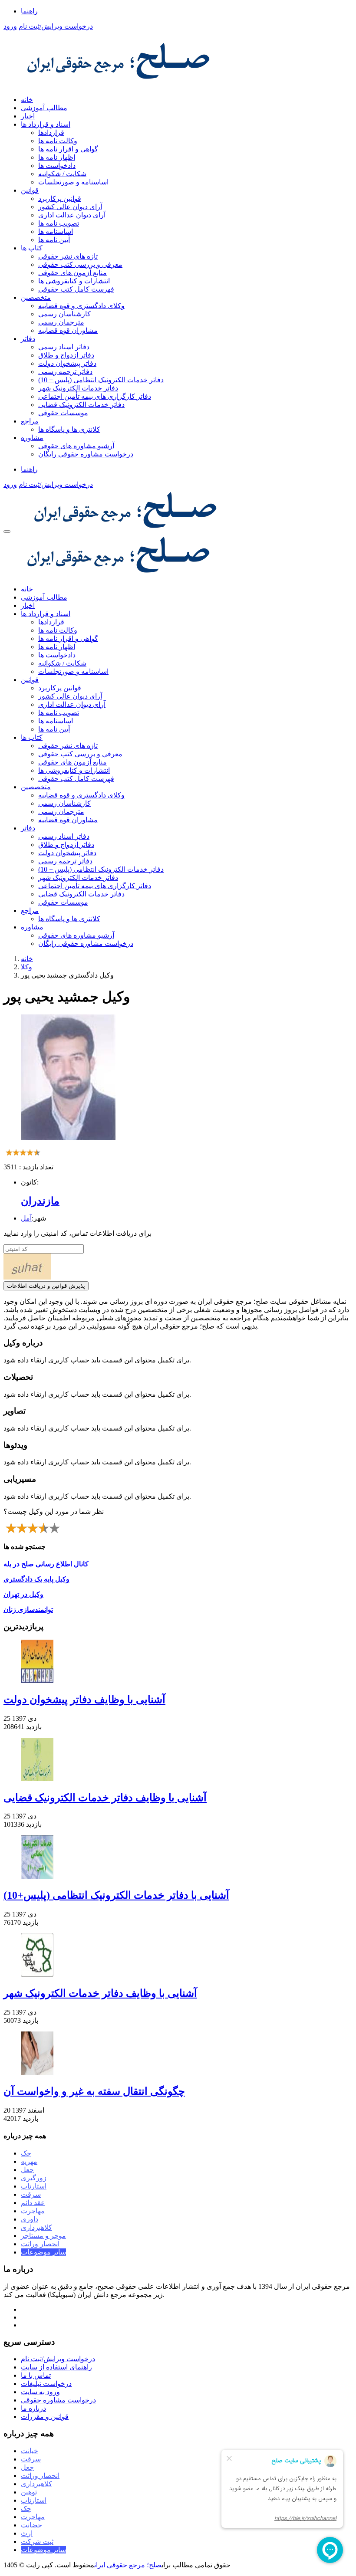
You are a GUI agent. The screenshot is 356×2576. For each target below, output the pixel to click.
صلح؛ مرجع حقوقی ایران (128, 2565)
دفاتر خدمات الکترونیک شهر (78, 388)
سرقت (31, 2194)
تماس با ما (36, 2375)
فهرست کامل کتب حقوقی (76, 289)
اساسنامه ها (56, 231)
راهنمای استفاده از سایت (56, 2367)
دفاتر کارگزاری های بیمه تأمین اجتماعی (95, 396)
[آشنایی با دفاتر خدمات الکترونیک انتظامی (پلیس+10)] (178, 1858)
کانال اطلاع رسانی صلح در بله (46, 1564)
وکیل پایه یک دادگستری (36, 1579)
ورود (10, 26)
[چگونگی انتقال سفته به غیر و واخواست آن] (178, 2054)
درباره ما (33, 2408)
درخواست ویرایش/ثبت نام (56, 26)
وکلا (26, 967)
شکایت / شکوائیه (62, 174)
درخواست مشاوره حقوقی (58, 2400)
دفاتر (28, 339)
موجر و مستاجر (43, 2236)
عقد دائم (33, 2203)
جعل (27, 2170)
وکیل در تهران (23, 1594)
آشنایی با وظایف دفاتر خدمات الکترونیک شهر (100, 1993)
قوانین (30, 190)
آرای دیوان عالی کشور (70, 207)
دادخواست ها (57, 166)
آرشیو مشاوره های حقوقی (76, 446)
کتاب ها (32, 248)
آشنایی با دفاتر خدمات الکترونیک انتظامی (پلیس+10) (116, 1895)
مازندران (40, 1201)
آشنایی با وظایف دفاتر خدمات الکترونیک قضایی (105, 1798)
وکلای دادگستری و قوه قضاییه (81, 306)
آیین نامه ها (54, 240)
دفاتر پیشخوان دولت (67, 363)
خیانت (30, 2451)
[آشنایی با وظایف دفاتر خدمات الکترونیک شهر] (178, 1956)
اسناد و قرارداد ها (46, 124)
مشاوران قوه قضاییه (68, 330)
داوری (30, 2219)
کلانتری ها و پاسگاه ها (69, 429)
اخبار (28, 116)
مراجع (30, 421)
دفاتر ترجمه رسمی (65, 372)
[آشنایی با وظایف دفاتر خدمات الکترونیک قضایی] (178, 1760)
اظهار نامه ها (57, 157)
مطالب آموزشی (44, 108)
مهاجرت (33, 2211)
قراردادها (51, 133)
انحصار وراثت (40, 2244)
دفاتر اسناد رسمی (64, 347)
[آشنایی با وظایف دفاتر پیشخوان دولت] (178, 1662)
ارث (27, 2533)
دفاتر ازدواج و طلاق (66, 355)
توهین (29, 2492)
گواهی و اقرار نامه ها (68, 149)
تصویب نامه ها (59, 223)
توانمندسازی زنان (28, 1610)
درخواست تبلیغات (46, 2384)
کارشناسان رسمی (64, 314)
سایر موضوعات (43, 2252)
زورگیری (34, 2178)
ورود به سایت (40, 2392)
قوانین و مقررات (45, 2417)
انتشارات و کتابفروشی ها (74, 281)
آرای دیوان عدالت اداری (72, 215)
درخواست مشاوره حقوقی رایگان (86, 454)
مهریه (29, 2161)
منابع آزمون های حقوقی (73, 273)
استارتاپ (34, 2186)
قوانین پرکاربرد (60, 199)
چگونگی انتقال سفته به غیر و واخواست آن (94, 2091)
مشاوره (32, 438)
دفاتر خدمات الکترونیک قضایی (81, 405)
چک (26, 2153)
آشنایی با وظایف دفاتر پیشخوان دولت (84, 1700)
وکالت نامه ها (58, 141)
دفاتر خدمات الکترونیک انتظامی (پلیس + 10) (101, 380)
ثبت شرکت (37, 2542)
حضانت (31, 2525)
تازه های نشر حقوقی (68, 256)
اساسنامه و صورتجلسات (73, 182)
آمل (26, 1218)
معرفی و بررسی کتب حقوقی (80, 264)
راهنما (29, 11)
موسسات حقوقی (63, 413)
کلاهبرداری (36, 2227)
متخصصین (36, 297)
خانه (27, 100)
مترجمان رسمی (61, 322)
